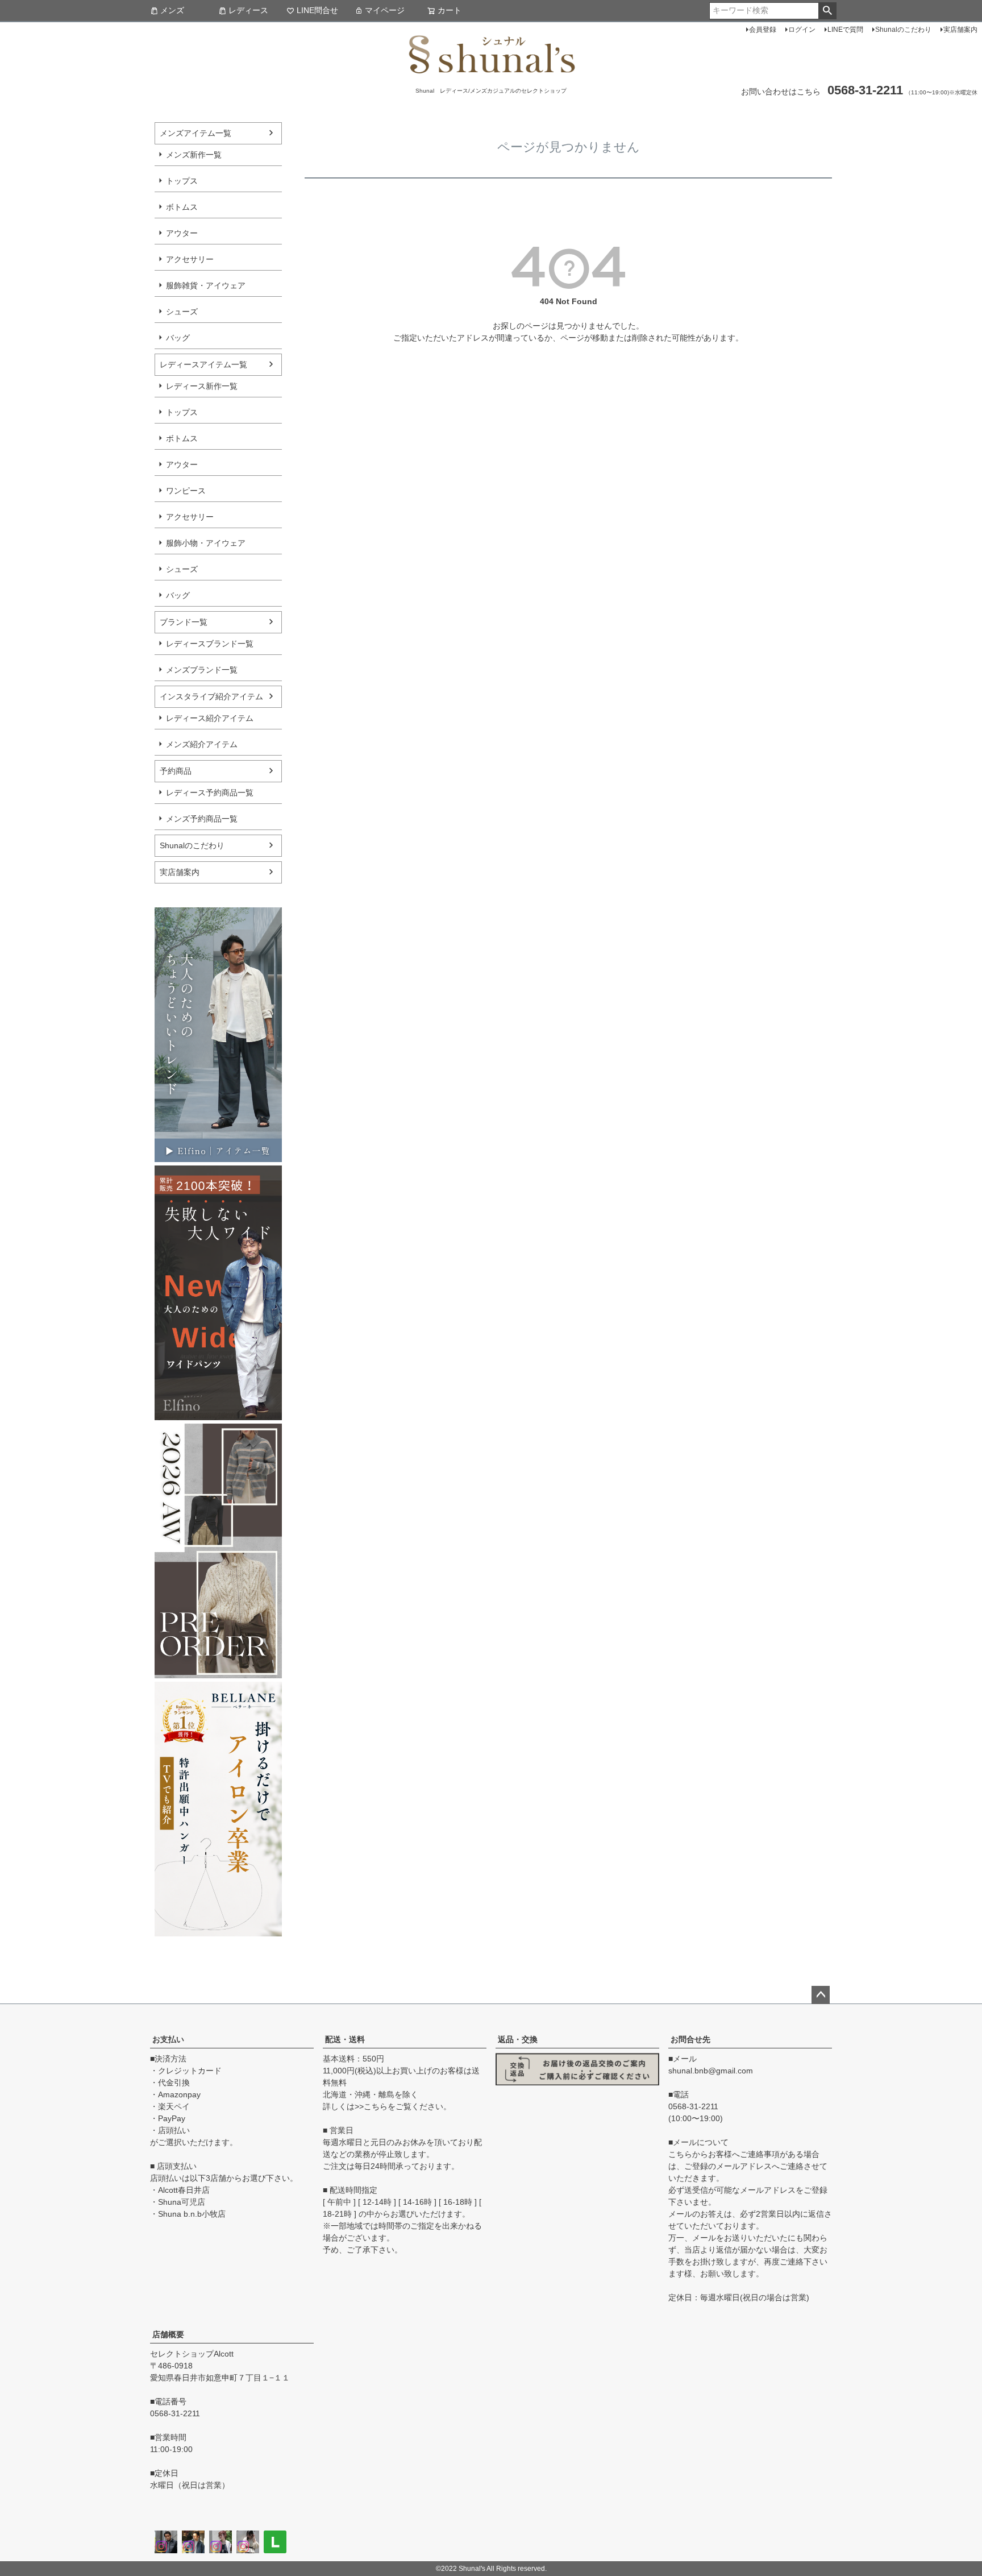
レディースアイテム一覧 (203, 364)
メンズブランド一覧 (202, 670)
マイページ (385, 10)
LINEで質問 (845, 30)
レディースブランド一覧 (210, 644)
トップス (182, 181)
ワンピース (186, 491)
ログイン (802, 30)
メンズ (172, 10)
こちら (376, 2106)
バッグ (178, 338)
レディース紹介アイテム (210, 718)
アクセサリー (190, 259)
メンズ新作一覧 (194, 155)
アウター (182, 233)
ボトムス (182, 207)
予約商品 (176, 771)
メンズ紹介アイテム (202, 744)
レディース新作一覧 (202, 386)
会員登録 (763, 30)
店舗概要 (168, 2334)
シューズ (182, 312)
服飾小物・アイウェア (206, 543)
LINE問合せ (317, 10)
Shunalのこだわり (903, 30)
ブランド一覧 (184, 622)
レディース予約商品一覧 (210, 793)
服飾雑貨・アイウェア (206, 285)
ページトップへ (821, 1995)
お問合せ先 (690, 2039)
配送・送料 (345, 2039)
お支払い (168, 2039)
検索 (827, 11)
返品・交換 (518, 2039)
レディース (248, 10)
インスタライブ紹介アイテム (211, 696)
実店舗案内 (960, 30)
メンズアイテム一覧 (195, 133)
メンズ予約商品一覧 (202, 819)
